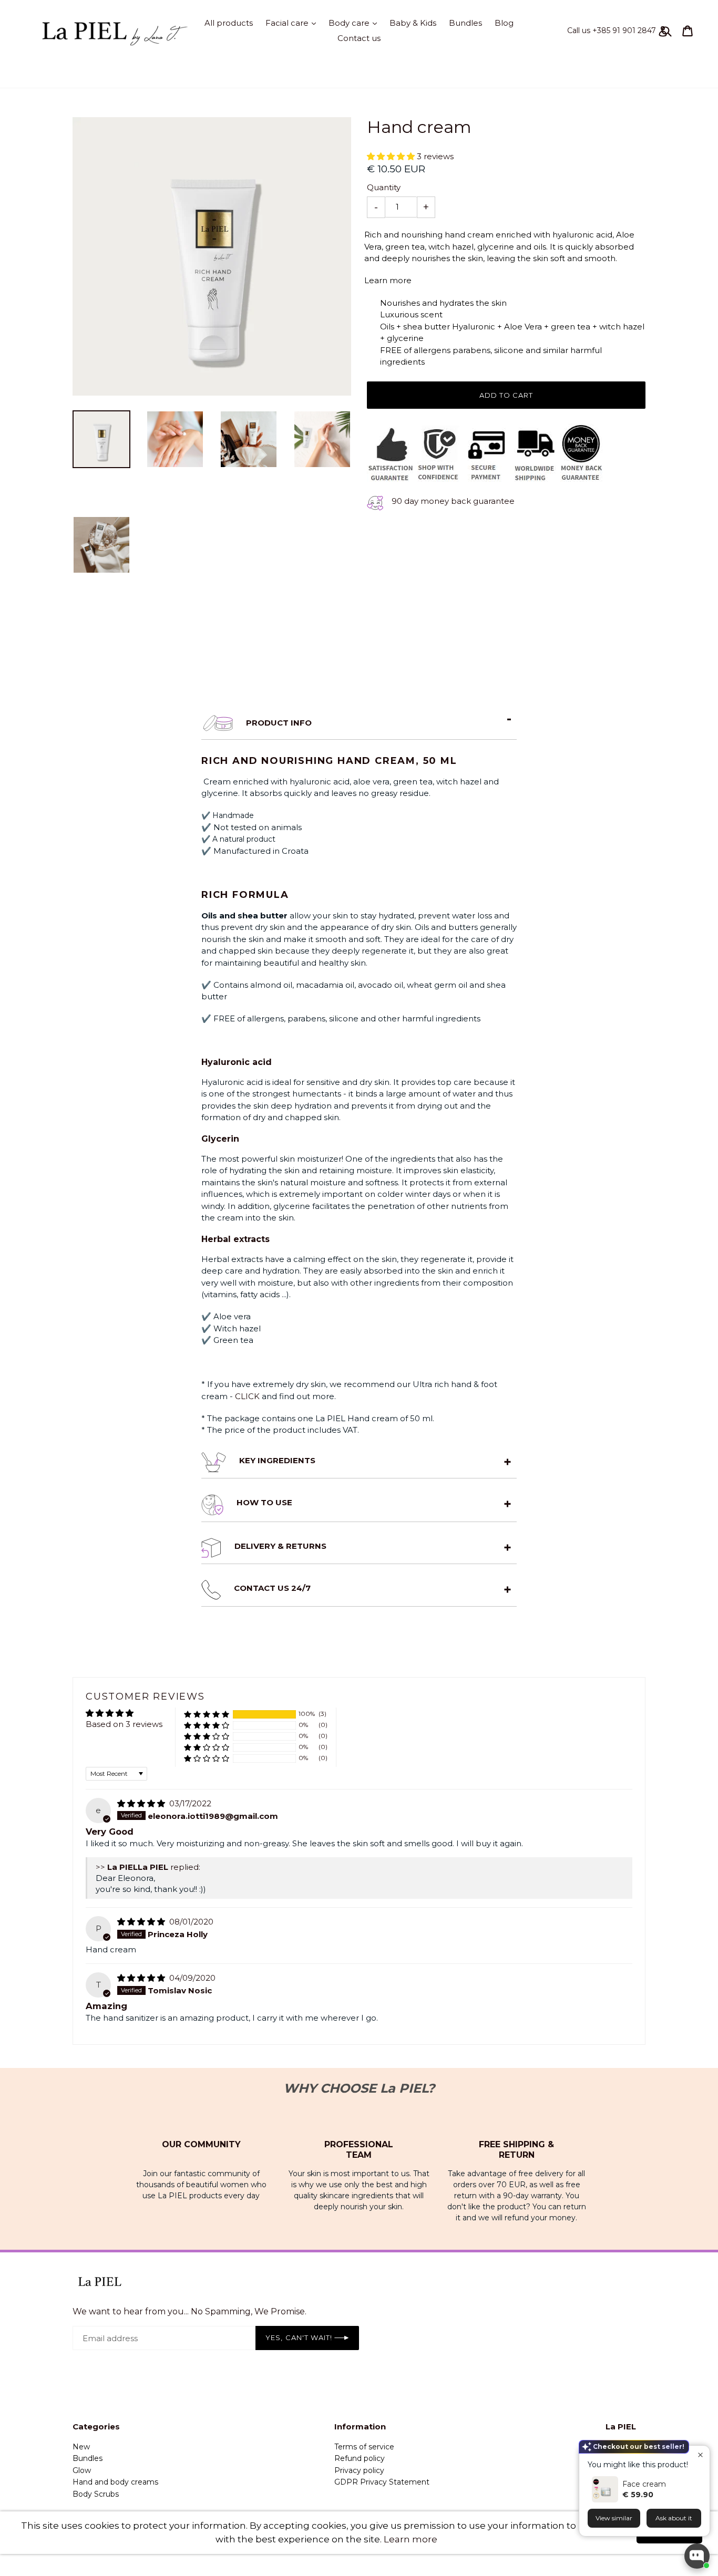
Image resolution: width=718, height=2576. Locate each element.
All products (229, 23)
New (81, 2447)
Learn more (411, 2539)
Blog (504, 23)
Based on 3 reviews (124, 1724)
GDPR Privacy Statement (382, 2482)
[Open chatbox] (697, 2556)
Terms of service (364, 2447)
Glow (82, 2470)
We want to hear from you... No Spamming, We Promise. (189, 2311)
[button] (392, 156)
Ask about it (674, 2518)
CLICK (248, 1396)
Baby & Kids (413, 23)
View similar (614, 2518)
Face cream (644, 2484)
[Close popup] (700, 2455)
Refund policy (360, 2458)
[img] (142, 1803)
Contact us (359, 38)
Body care (355, 23)
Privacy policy (359, 2470)
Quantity (384, 187)
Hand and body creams (115, 2482)
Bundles (465, 23)
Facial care (293, 23)
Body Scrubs (96, 2494)
